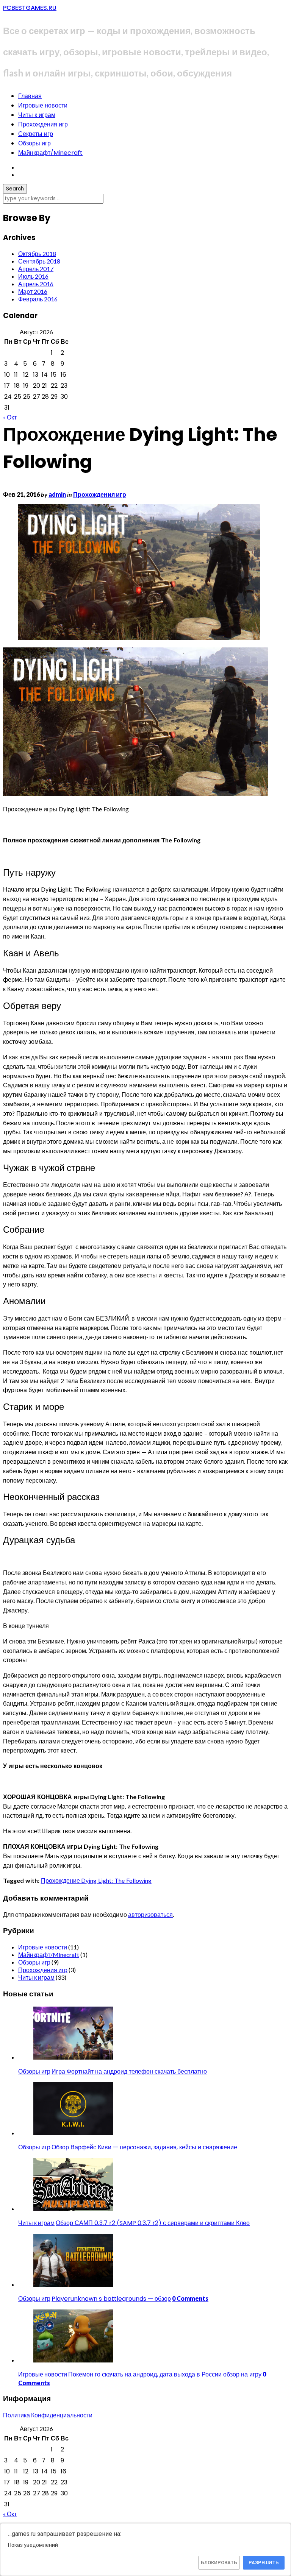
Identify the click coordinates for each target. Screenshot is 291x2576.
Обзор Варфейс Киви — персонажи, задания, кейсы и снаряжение (144, 2147)
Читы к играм (37, 115)
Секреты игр (36, 134)
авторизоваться (150, 1914)
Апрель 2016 (36, 284)
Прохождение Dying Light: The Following (96, 1880)
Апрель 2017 (36, 269)
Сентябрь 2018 (39, 261)
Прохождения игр (43, 124)
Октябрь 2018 (37, 253)
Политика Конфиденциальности (48, 2415)
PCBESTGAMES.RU (30, 8)
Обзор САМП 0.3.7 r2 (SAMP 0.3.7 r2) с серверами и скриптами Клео (153, 2223)
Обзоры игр (34, 143)
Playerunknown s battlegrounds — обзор (111, 2299)
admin (57, 494)
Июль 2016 (33, 276)
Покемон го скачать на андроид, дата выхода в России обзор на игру (165, 2374)
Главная (30, 96)
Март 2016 (33, 291)
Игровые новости (43, 105)
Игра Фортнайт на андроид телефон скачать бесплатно (129, 2072)
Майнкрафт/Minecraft (50, 153)
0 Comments (190, 2298)
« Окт (10, 417)
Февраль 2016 (38, 299)
